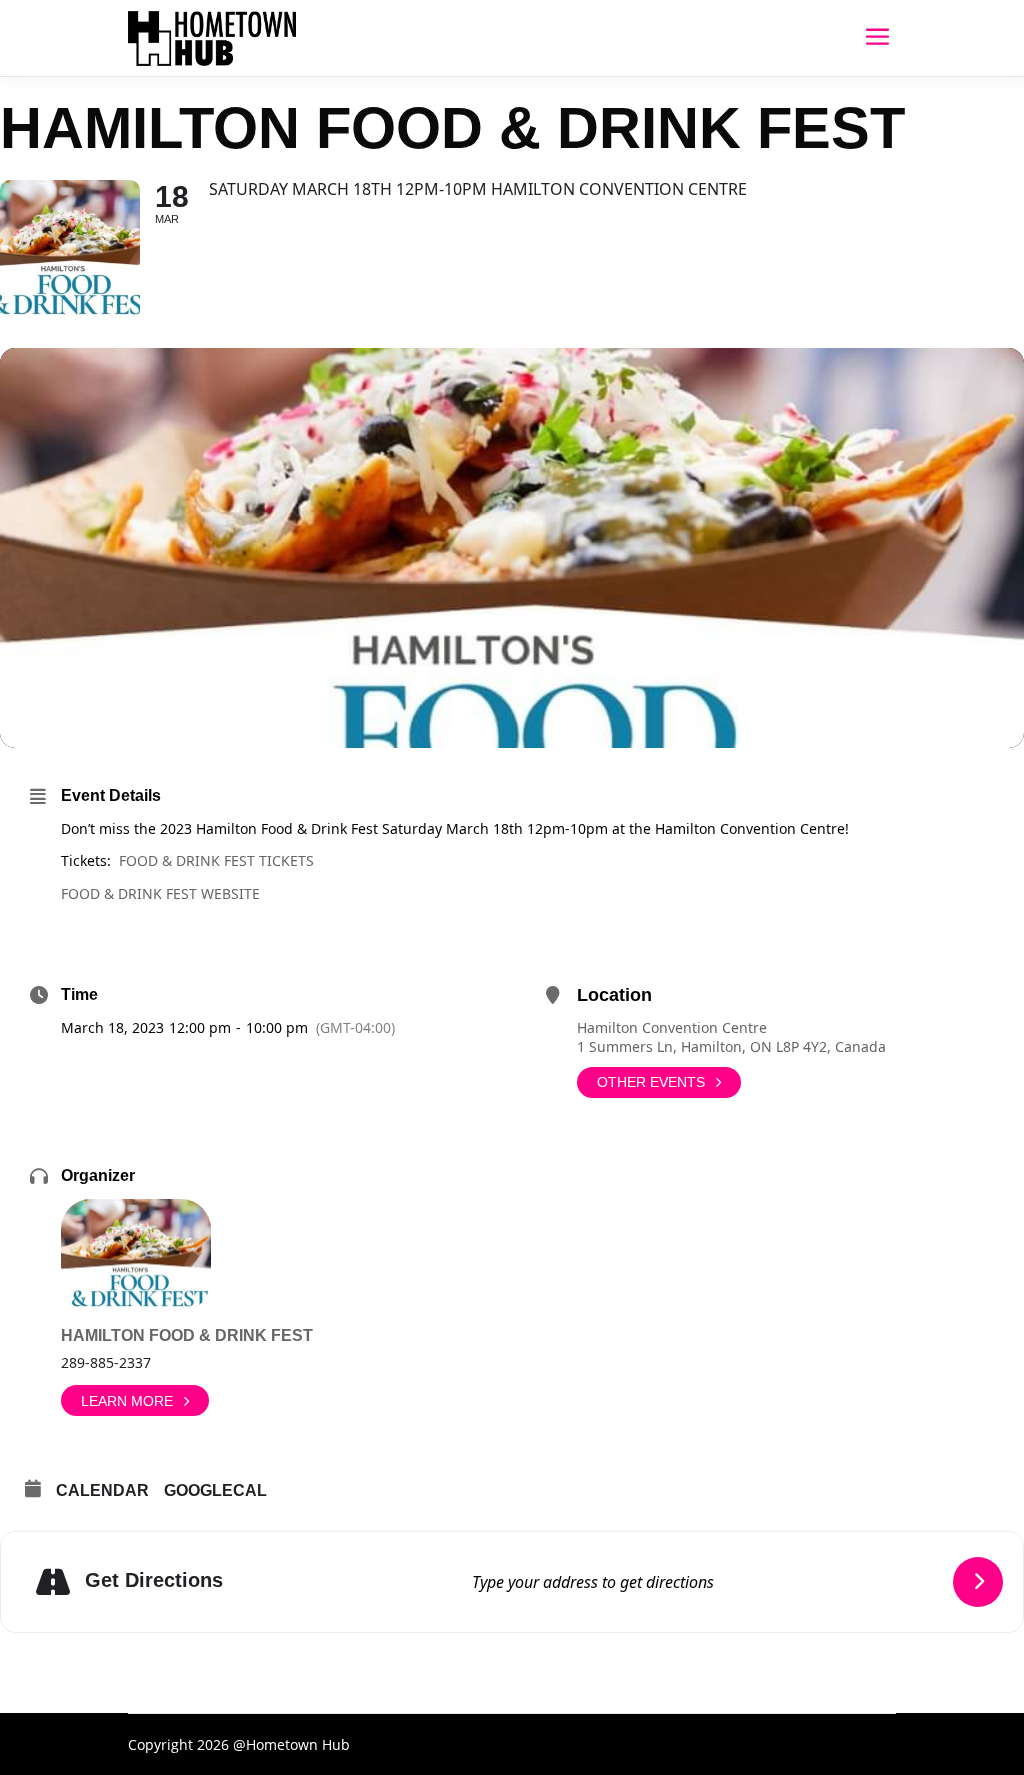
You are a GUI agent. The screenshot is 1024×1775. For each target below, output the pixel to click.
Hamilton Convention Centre (672, 1027)
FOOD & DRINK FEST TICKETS (216, 860)
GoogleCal (215, 1490)
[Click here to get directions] (978, 1582)
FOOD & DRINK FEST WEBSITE (160, 893)
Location (614, 995)
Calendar (102, 1490)
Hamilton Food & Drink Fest (187, 1335)
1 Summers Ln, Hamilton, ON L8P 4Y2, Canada (731, 1046)
